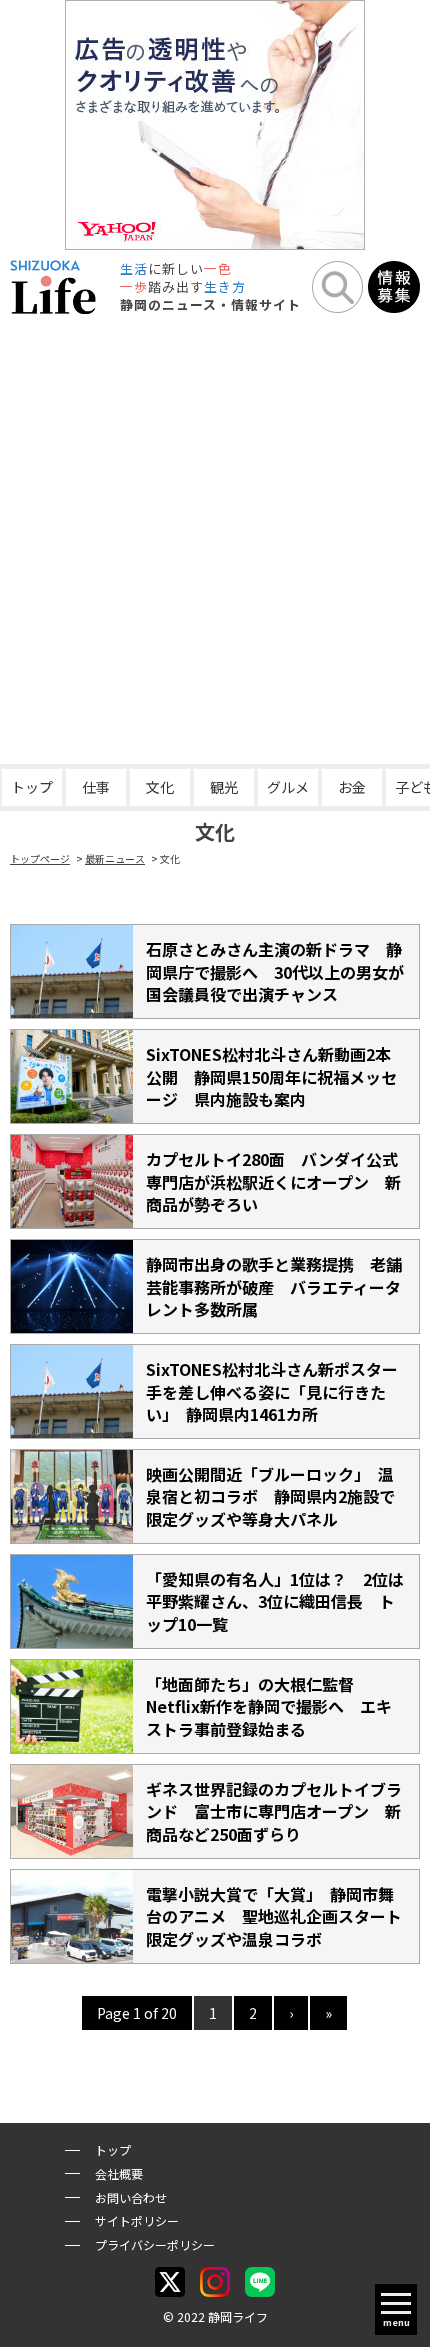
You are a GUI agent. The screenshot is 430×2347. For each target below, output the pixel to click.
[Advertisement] (215, 539)
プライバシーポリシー (155, 2244)
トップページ (40, 858)
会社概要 (119, 2173)
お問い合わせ (131, 2197)
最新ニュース (115, 858)
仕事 (96, 787)
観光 (224, 787)
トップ (32, 787)
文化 (160, 787)
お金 (352, 787)
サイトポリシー (137, 2220)
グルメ (288, 787)
